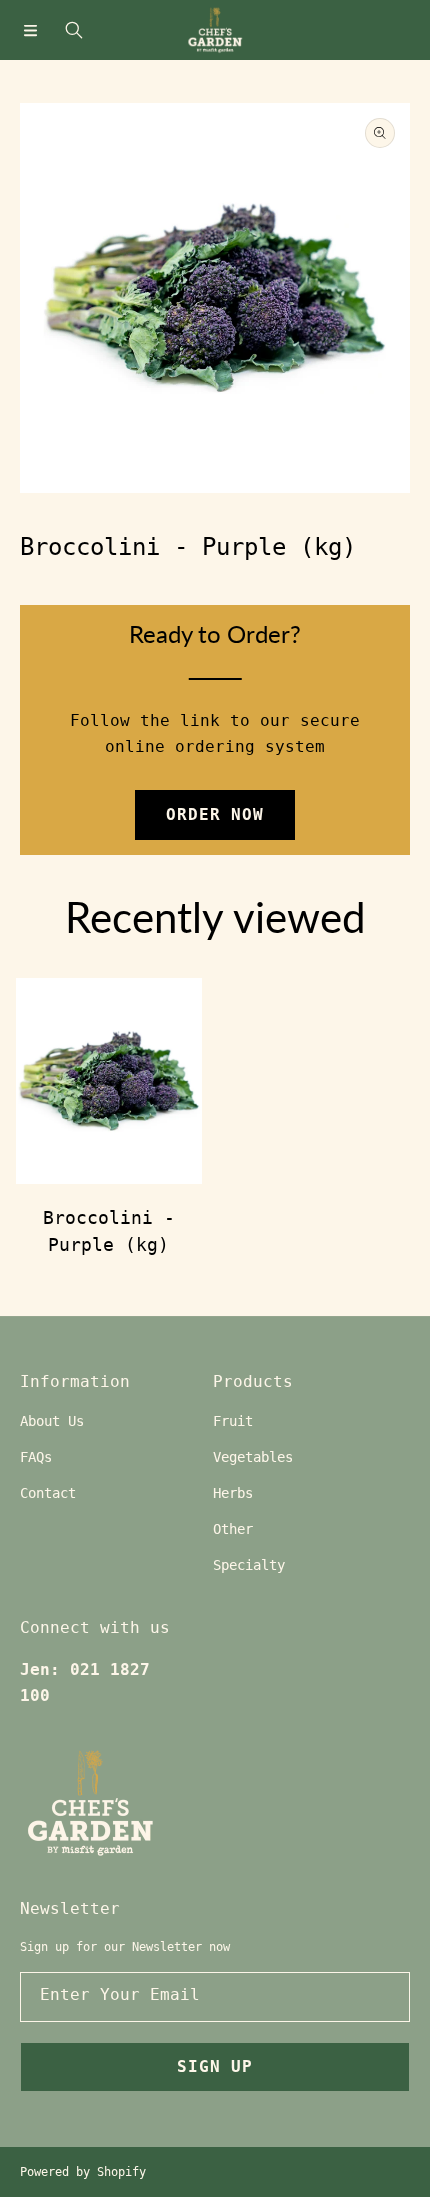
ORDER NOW (214, 814)
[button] (30, 30)
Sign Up (215, 2066)
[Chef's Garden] (215, 30)
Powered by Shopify (83, 2172)
